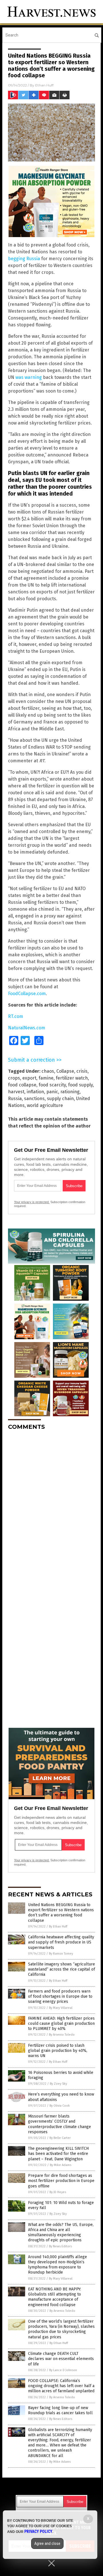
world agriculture (45, 1105)
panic (52, 1092)
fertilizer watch (72, 1078)
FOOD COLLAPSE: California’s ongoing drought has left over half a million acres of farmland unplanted (61, 2386)
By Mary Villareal (61, 2008)
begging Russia (24, 259)
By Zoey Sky (58, 2084)
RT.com (16, 1016)
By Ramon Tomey (61, 1954)
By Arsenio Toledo (62, 2035)
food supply (80, 1085)
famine (46, 1078)
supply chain (60, 1099)
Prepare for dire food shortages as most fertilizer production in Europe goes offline (61, 2181)
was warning (29, 377)
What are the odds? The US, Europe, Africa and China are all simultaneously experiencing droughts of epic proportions (61, 2232)
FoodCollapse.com (27, 994)
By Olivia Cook (60, 2106)
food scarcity (52, 1085)
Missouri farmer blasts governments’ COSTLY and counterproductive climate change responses (60, 2124)
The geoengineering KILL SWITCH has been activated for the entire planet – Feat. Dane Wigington (58, 2154)
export (29, 1078)
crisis (82, 1071)
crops (14, 1078)
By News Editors (60, 2246)
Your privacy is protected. (32, 1202)
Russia (15, 1099)
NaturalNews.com (27, 1028)
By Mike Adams (61, 2165)
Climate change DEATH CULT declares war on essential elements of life (61, 2359)
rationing (70, 1092)
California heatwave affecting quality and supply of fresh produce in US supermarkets (61, 1942)
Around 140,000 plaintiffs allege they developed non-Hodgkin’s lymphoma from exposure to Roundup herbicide (58, 2265)
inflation (35, 1092)
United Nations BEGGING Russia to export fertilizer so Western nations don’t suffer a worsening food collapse (61, 1913)
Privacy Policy (38, 2531)
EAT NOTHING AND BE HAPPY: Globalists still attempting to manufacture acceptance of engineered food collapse (55, 2297)
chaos (48, 1071)
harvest (16, 1092)
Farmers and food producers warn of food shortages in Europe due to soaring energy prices (60, 1996)
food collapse (22, 1085)
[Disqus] (51, 1506)
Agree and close (47, 2543)
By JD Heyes (58, 2192)
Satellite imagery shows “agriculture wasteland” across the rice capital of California (62, 1969)
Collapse (65, 1071)
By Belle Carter (60, 2138)
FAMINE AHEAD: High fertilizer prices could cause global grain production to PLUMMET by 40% (61, 2024)
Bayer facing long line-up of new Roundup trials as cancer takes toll (60, 2410)
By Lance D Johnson (63, 2370)
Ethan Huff (44, 85)
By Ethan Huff (58, 1927)
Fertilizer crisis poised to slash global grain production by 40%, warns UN (58, 2051)
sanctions (34, 1099)
